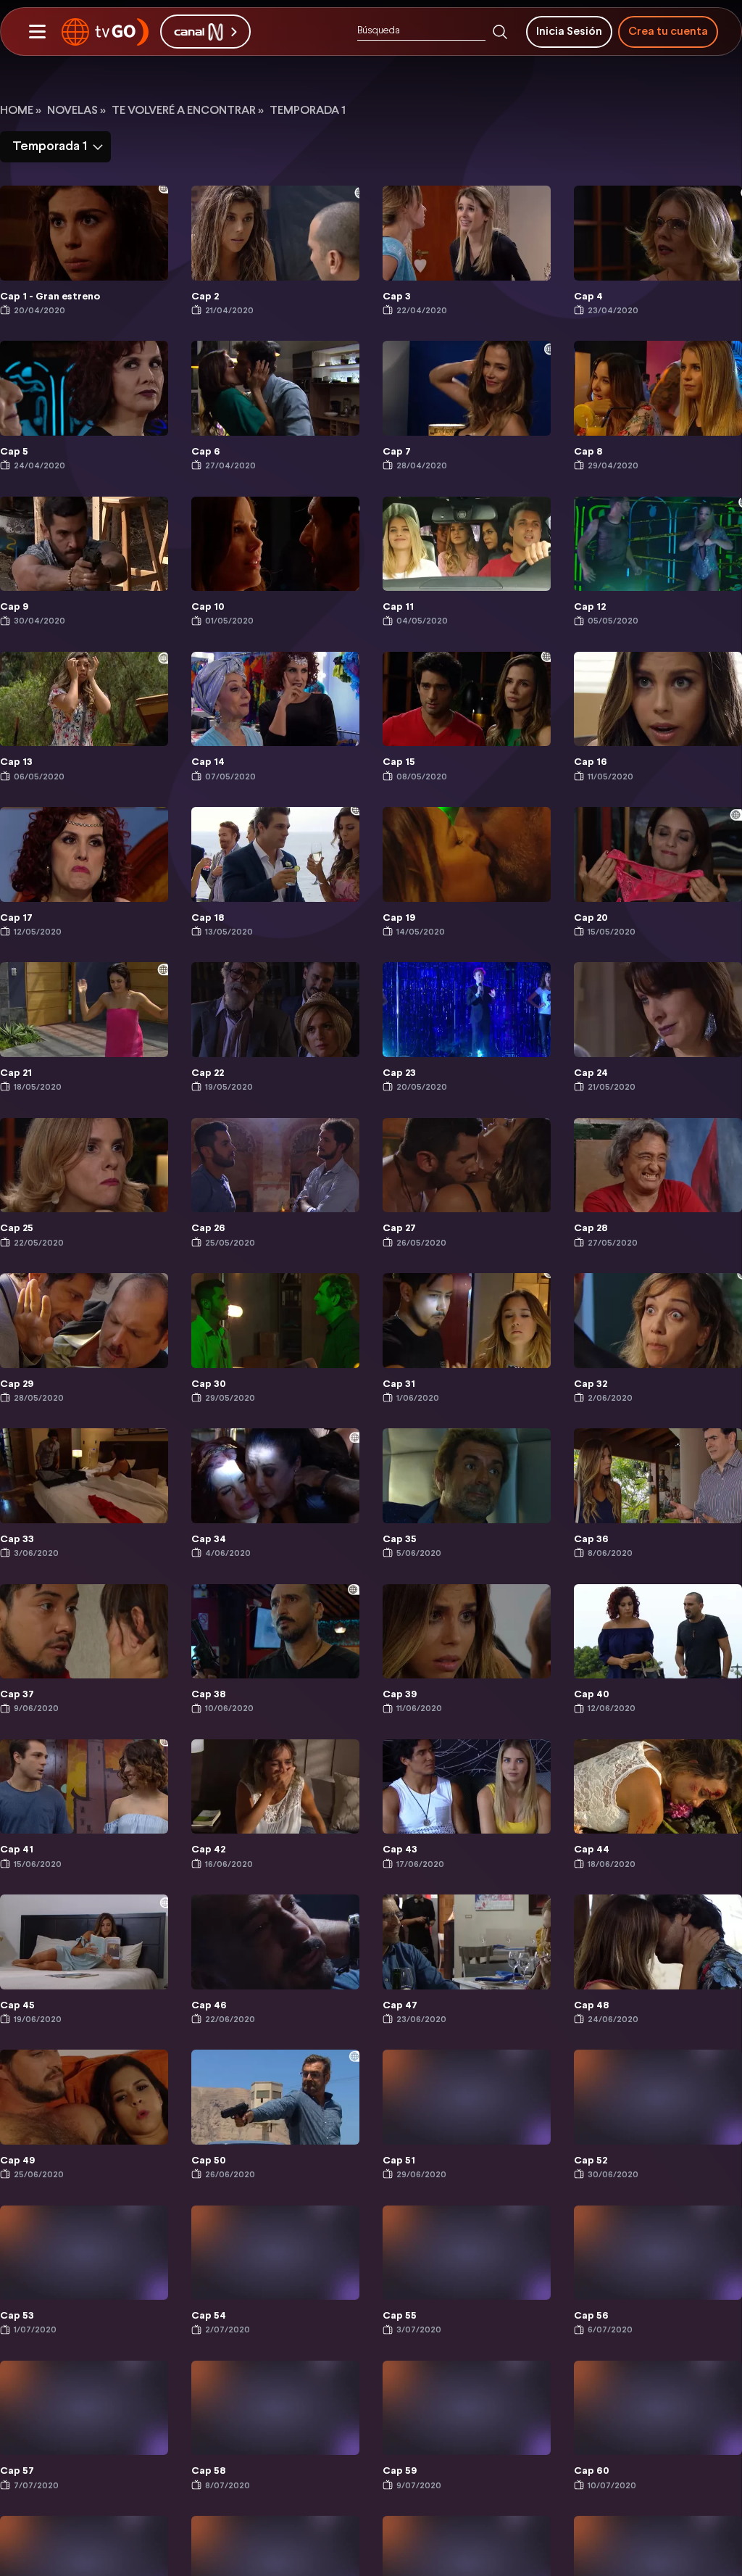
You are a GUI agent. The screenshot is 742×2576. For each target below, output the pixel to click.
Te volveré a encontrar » (188, 111)
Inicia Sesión (569, 32)
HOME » (21, 111)
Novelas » (76, 111)
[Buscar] (500, 32)
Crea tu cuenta (668, 32)
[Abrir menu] (37, 32)
